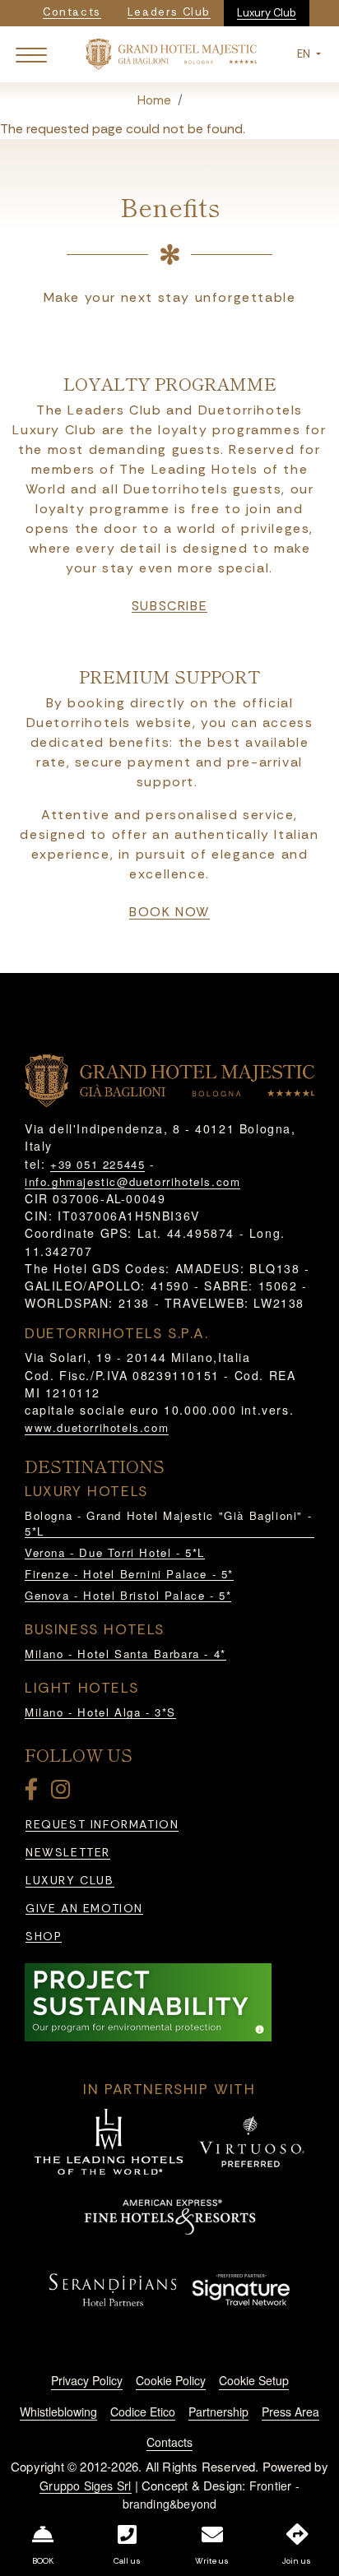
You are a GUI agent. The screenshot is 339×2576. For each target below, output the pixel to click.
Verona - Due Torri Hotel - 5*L (115, 1552)
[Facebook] (35, 1793)
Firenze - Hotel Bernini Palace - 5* (129, 1574)
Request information (102, 1825)
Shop (44, 1937)
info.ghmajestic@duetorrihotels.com (132, 1181)
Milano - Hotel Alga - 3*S (100, 1712)
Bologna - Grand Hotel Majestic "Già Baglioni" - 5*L (168, 1524)
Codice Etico (143, 2412)
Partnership (218, 2412)
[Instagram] (63, 1793)
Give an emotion (84, 1909)
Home (154, 100)
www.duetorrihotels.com (97, 1427)
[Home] (171, 53)
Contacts (169, 2442)
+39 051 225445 (98, 1164)
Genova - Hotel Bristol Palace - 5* (128, 1595)
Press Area (290, 2412)
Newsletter (68, 1853)
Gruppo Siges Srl (85, 2486)
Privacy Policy (87, 2380)
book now (169, 912)
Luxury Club (267, 13)
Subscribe (169, 606)
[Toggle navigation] (31, 54)
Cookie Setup (254, 2380)
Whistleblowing (58, 2412)
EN (305, 54)
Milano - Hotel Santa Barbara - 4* (125, 1654)
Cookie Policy (171, 2380)
